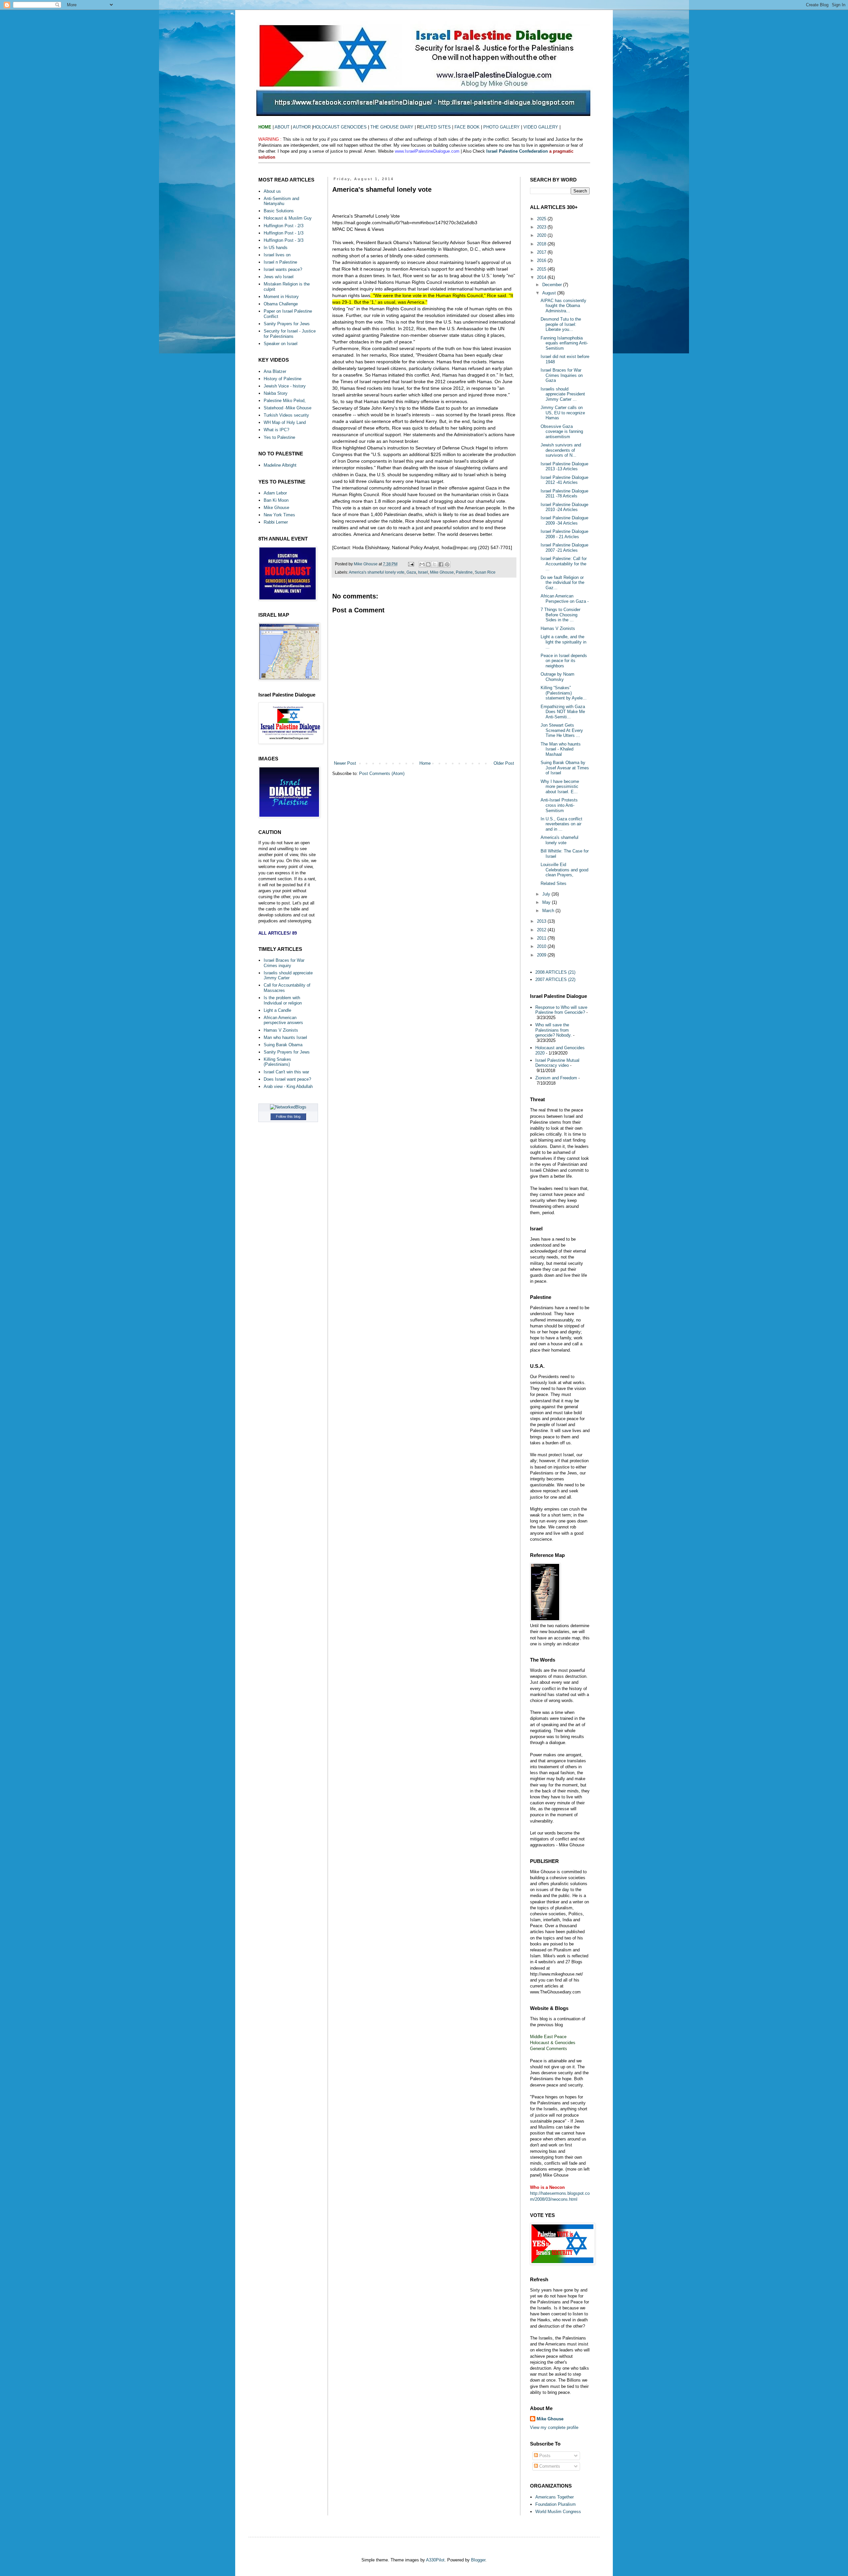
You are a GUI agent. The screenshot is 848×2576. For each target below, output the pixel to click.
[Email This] (422, 564)
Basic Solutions (279, 211)
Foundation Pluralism (556, 2504)
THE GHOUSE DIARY (392, 127)
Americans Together (555, 2497)
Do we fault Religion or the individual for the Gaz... (562, 583)
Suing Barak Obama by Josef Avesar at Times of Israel (565, 768)
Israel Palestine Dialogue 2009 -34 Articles (564, 520)
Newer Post (345, 763)
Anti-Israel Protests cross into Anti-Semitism (559, 805)
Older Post (504, 763)
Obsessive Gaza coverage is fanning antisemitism (562, 432)
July (547, 894)
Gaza (411, 572)
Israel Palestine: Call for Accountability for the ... (564, 564)
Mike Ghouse (442, 572)
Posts (544, 2456)
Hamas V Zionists (281, 1030)
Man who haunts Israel (285, 1037)
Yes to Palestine (279, 437)
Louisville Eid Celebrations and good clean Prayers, (564, 870)
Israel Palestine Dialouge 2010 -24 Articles (564, 507)
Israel (423, 572)
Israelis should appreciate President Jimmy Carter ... (563, 394)
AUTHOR (302, 127)
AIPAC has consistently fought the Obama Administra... (563, 306)
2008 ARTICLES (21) (555, 972)
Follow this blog (288, 1116)
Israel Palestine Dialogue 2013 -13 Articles (564, 466)
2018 (542, 244)
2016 (542, 260)
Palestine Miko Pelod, (285, 401)
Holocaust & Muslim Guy (288, 218)
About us (272, 191)
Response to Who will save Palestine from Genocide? (561, 1010)
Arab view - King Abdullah (288, 1086)
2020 (542, 235)
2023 (542, 227)
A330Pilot (435, 2560)
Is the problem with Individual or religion (283, 1000)
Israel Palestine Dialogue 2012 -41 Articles (564, 480)
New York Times (279, 515)
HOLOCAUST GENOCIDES (341, 127)
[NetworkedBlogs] (288, 1107)
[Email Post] (411, 564)
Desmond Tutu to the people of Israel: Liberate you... (561, 324)
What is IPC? (276, 430)
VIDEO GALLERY (541, 127)
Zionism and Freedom (556, 1078)
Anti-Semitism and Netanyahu (281, 201)
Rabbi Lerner (276, 522)
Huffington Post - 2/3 (284, 226)
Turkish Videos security (286, 415)
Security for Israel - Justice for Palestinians (290, 334)
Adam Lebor (275, 493)
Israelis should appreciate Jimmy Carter (288, 976)
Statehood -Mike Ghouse (288, 408)
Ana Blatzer (275, 371)
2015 (542, 269)
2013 (542, 921)
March (549, 911)
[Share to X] (435, 564)
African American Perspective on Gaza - (565, 599)
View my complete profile (554, 2427)
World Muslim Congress (558, 2512)
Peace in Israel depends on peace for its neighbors (564, 661)
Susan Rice (485, 572)
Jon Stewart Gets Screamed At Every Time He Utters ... (562, 730)
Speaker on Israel (281, 344)
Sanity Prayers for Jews (287, 324)
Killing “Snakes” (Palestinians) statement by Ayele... (564, 693)
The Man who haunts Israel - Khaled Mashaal (561, 749)
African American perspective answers (283, 1020)
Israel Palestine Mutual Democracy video (557, 1063)
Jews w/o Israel (279, 277)
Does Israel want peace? (287, 1079)
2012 (542, 930)
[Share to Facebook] (441, 564)
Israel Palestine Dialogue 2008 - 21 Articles (564, 534)
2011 (542, 938)
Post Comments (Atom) (382, 773)
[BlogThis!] (428, 564)
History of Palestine (283, 379)
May (547, 902)
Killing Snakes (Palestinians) (277, 1062)
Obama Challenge (281, 304)
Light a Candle (277, 1010)
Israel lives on (277, 255)
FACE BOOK (467, 127)
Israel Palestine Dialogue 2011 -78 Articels (564, 494)
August (550, 293)
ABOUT (282, 127)
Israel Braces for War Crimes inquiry (284, 963)
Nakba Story (276, 393)
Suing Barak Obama (283, 1045)
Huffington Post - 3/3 (284, 240)
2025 (542, 219)
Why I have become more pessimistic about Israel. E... (560, 787)
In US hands (276, 248)
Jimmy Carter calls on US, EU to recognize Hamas (563, 413)
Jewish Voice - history (285, 386)
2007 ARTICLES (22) (555, 979)
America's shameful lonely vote (377, 572)
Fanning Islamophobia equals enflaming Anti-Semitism (564, 343)
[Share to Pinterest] (447, 564)
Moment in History (281, 297)
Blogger (478, 2560)
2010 (542, 946)
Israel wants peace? (283, 269)
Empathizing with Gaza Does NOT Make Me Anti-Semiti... (563, 712)
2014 (542, 277)
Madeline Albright (280, 465)
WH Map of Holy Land (285, 422)
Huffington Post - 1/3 (284, 233)
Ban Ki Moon (276, 500)
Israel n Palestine (280, 262)
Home (425, 763)
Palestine (464, 572)
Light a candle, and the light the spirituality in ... (563, 642)
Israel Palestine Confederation (518, 151)
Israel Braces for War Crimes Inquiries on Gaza (562, 375)
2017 (542, 252)
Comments (549, 2466)
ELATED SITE (434, 127)
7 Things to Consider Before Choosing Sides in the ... (560, 615)
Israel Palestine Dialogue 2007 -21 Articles (564, 548)
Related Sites (554, 883)
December (553, 285)
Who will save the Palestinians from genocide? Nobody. (554, 1030)
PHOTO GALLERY (502, 127)
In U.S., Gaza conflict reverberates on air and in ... (561, 824)
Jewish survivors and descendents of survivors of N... (561, 450)
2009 (542, 955)
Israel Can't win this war (286, 1072)
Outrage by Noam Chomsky (557, 677)
